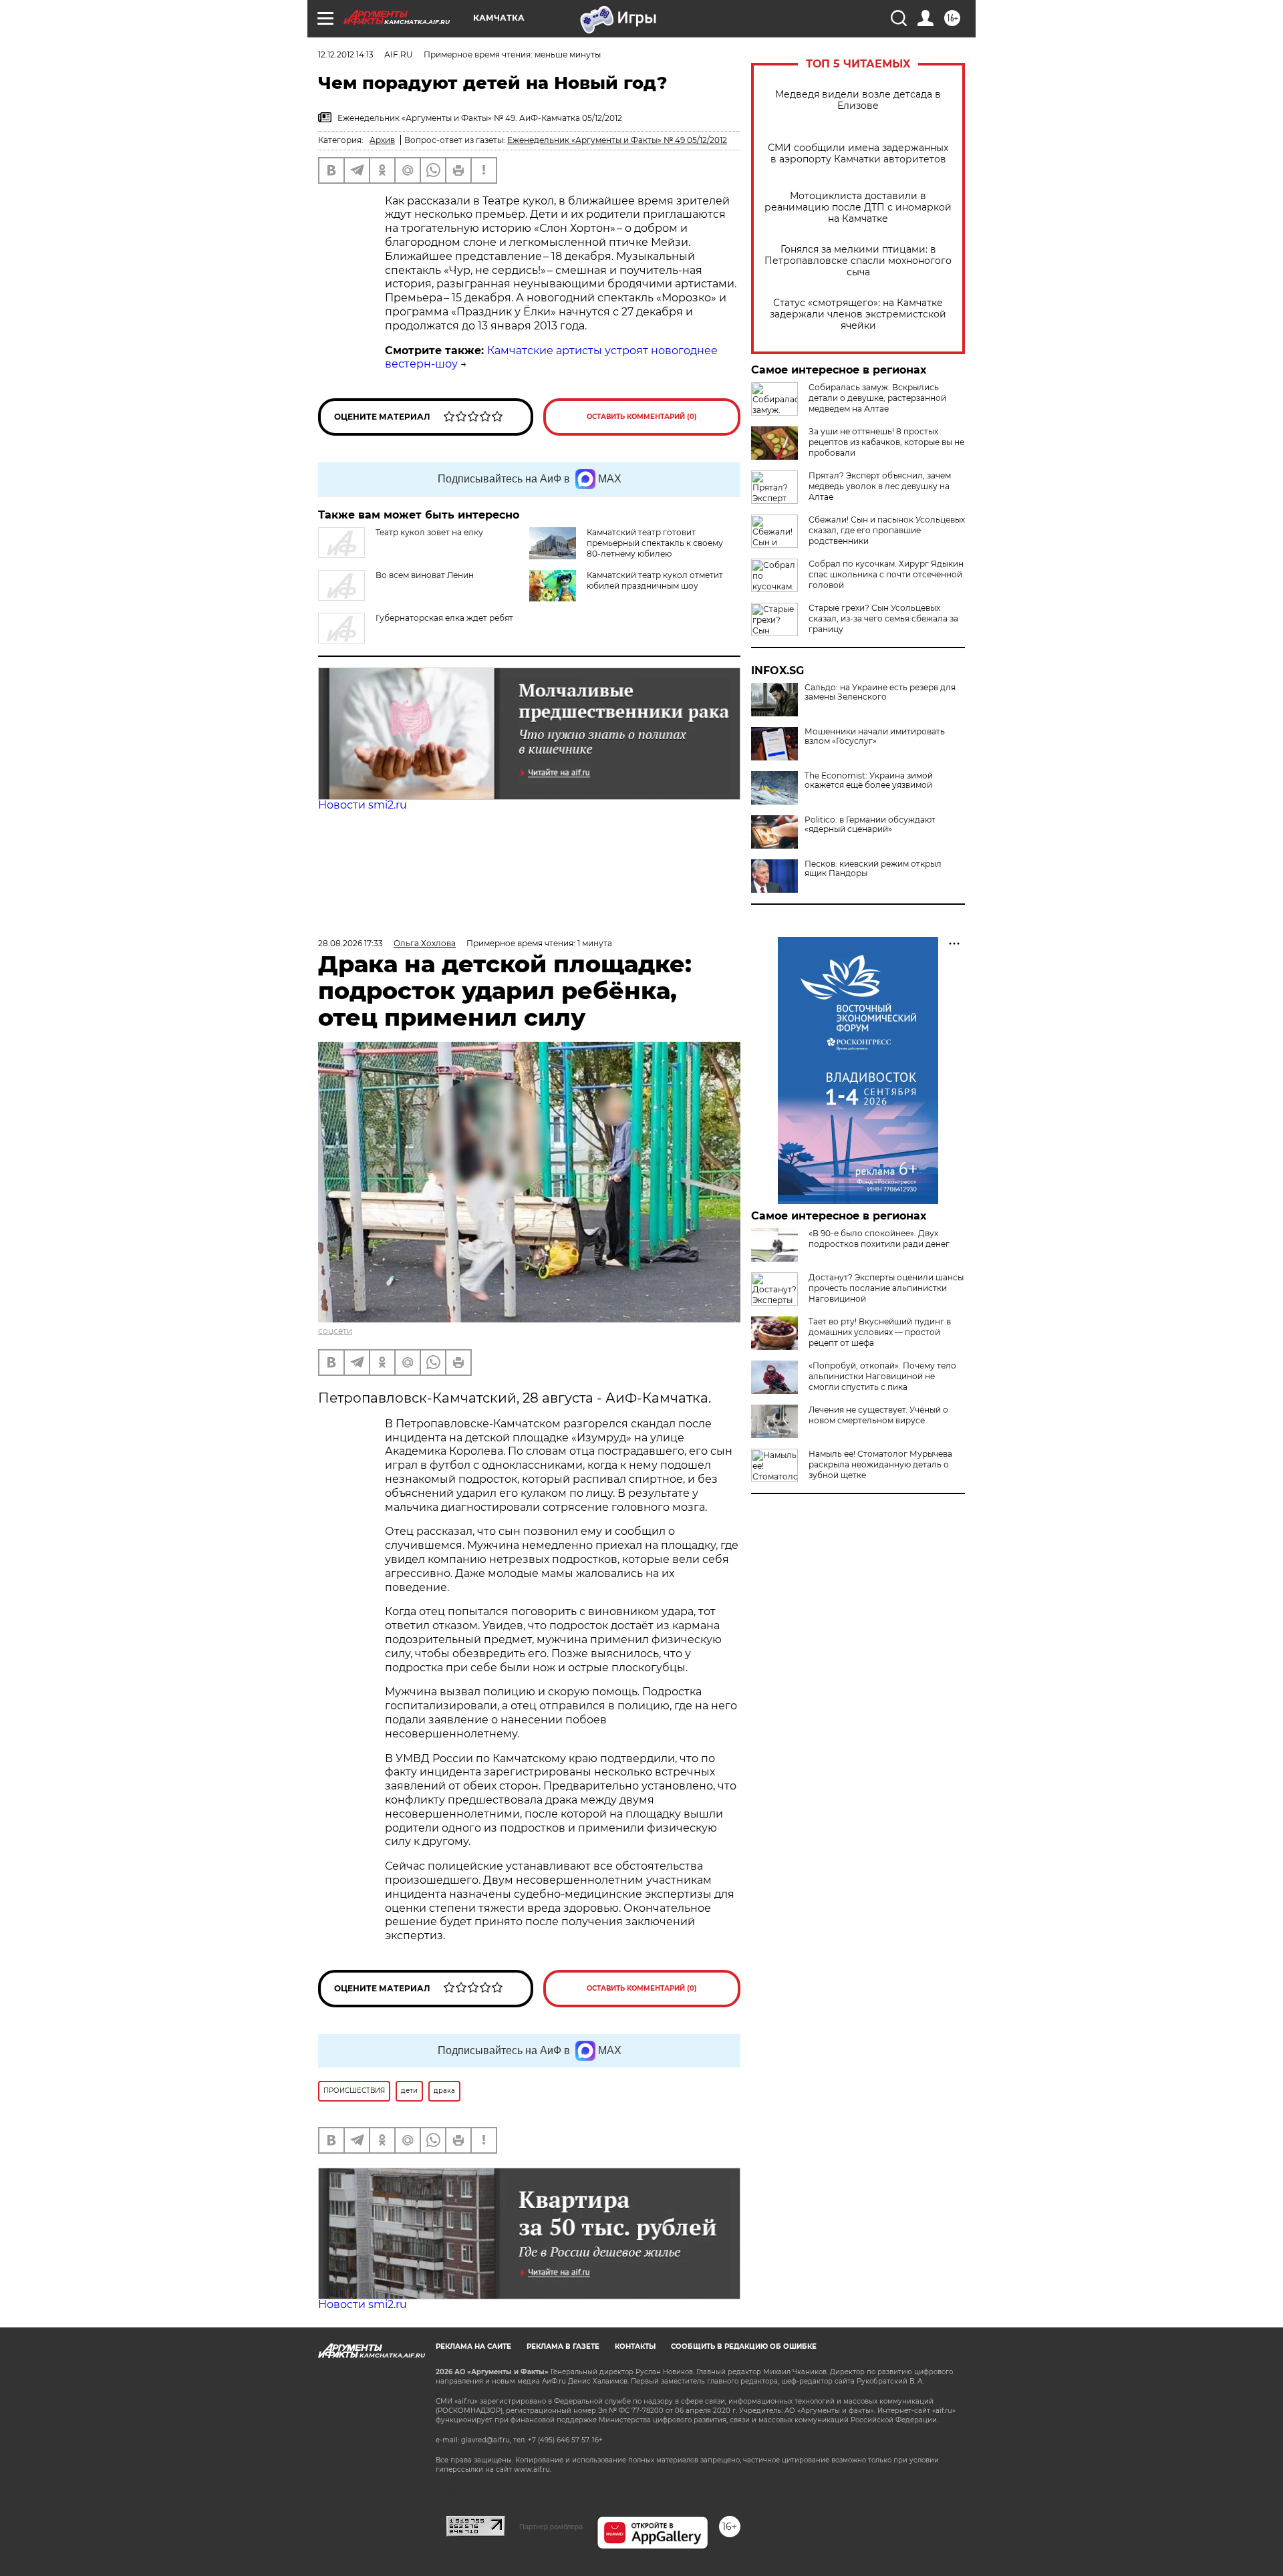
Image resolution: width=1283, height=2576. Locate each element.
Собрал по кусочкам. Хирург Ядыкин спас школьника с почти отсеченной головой (886, 574)
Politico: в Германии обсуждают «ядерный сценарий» (870, 825)
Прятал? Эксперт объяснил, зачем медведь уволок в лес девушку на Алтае (880, 486)
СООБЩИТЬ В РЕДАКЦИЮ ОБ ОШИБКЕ (744, 2346)
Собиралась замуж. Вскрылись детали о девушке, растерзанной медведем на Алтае (877, 398)
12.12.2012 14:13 (346, 54)
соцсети (335, 1331)
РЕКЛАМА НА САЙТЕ (473, 2346)
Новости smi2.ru (363, 805)
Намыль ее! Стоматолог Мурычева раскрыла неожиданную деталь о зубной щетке (880, 1464)
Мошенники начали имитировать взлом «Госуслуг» (875, 736)
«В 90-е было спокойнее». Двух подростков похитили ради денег (879, 1239)
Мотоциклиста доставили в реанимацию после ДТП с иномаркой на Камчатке (858, 207)
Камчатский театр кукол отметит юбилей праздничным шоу (655, 580)
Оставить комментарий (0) (642, 417)
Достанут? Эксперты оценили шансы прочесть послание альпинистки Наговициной (886, 1288)
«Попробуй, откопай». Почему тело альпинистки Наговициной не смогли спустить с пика (882, 1376)
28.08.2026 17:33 (350, 943)
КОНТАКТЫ (635, 2346)
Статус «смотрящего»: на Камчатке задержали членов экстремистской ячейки (858, 314)
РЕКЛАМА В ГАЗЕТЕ (563, 2346)
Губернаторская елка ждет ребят (444, 618)
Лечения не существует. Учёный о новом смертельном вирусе (878, 1415)
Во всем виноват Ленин (425, 575)
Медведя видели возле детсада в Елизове (858, 100)
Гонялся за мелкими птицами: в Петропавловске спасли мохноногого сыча (858, 261)
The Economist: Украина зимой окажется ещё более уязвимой (869, 780)
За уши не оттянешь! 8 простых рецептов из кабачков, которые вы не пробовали (886, 442)
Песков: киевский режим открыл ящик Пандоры (873, 869)
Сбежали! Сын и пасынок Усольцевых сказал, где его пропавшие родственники (887, 530)
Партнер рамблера (551, 2527)
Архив (382, 140)
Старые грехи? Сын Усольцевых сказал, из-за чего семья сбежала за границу (883, 618)
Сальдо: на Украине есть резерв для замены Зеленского (880, 692)
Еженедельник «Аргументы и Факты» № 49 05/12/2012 (617, 140)
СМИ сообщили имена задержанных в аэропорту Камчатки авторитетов (858, 154)
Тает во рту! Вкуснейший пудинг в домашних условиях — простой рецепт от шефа (880, 1332)
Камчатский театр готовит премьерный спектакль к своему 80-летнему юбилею (655, 543)
